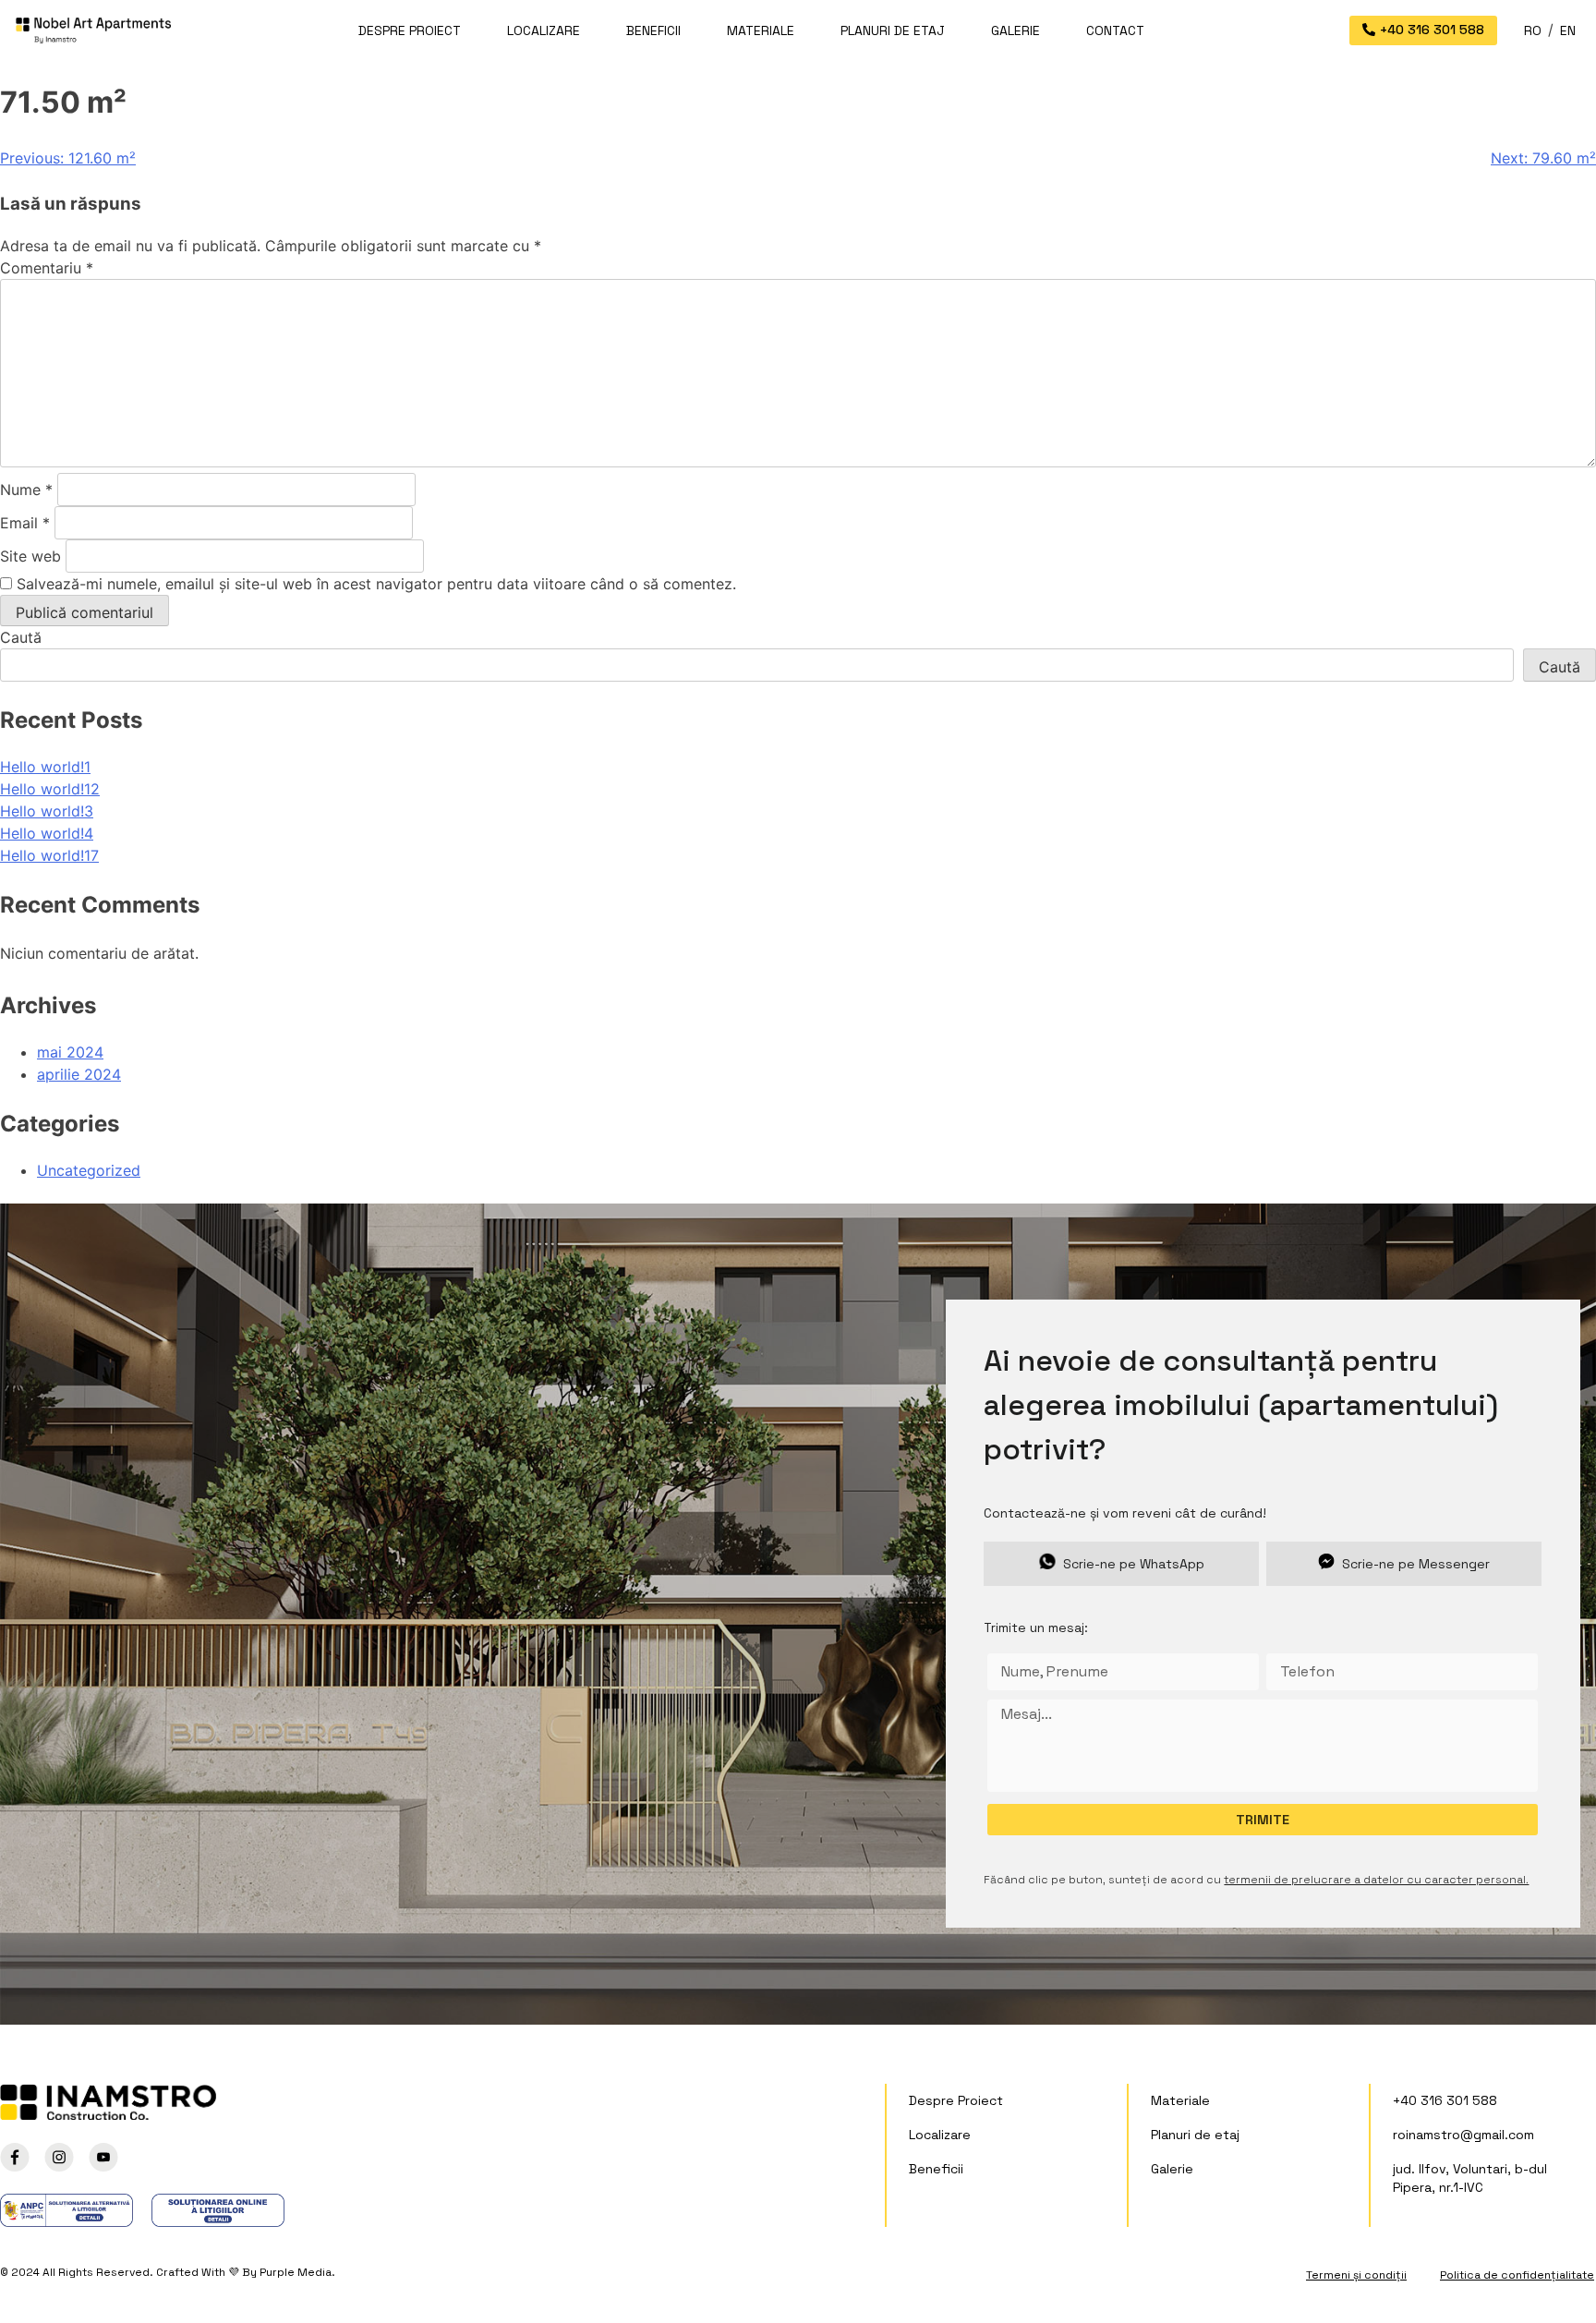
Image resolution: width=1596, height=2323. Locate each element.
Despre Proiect (410, 30)
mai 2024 (70, 1052)
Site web (30, 556)
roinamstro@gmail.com (1463, 2135)
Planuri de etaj (893, 30)
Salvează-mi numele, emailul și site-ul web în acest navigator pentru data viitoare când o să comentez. (376, 584)
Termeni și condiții (1356, 2275)
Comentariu (47, 268)
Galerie (1016, 30)
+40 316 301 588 (1445, 2100)
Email (25, 523)
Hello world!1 (45, 767)
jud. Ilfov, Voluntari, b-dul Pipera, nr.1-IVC (1470, 2178)
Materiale (761, 30)
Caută (21, 637)
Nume (26, 490)
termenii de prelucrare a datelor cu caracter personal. (1376, 1880)
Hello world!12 (50, 789)
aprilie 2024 (79, 1074)
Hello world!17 (49, 855)
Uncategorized (89, 1170)
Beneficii (653, 30)
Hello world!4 (47, 833)
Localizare (544, 30)
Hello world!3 (47, 811)
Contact (1115, 30)
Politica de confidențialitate (1517, 2275)
